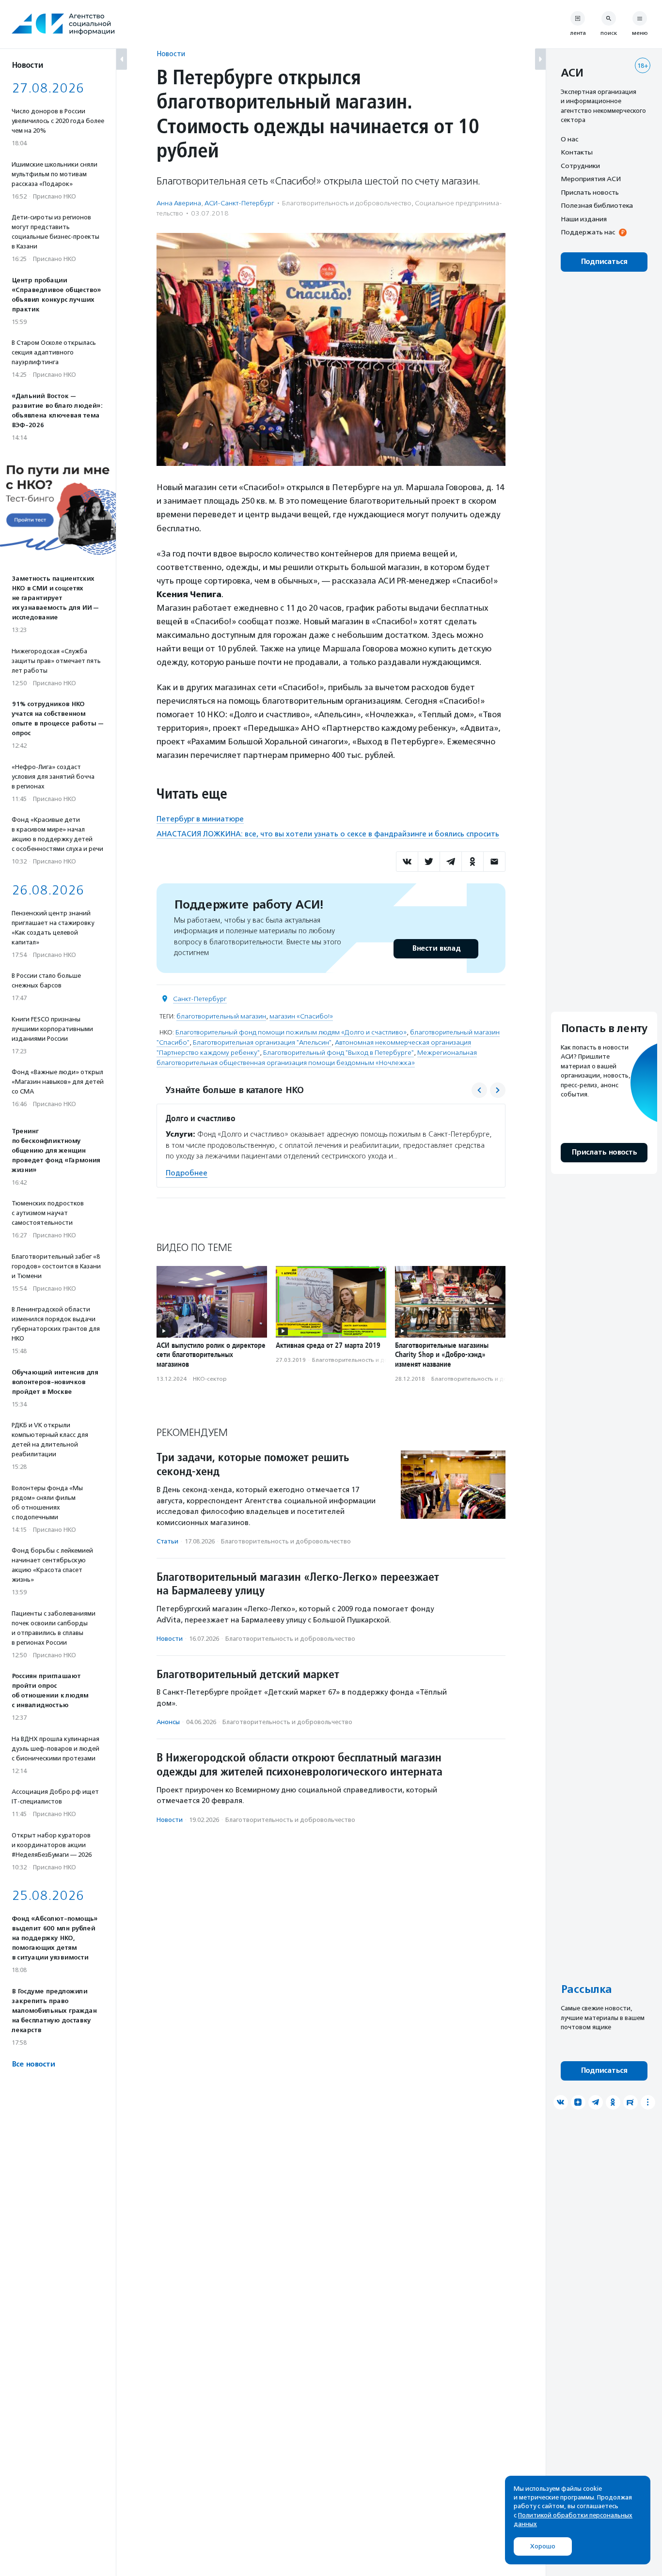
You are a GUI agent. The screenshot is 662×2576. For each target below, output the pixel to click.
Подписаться (604, 262)
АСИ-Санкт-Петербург (239, 203)
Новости (171, 54)
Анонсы (168, 1722)
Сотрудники (580, 166)
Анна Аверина (179, 203)
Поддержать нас (588, 232)
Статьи (167, 1541)
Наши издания (584, 219)
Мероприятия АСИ (591, 179)
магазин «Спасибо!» (301, 1016)
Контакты (577, 153)
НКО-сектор (210, 1379)
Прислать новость (590, 192)
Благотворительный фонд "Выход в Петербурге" (339, 1053)
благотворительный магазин (221, 1016)
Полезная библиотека (597, 206)
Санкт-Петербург (200, 999)
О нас (569, 139)
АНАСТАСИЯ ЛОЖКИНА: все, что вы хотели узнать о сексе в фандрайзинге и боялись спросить (328, 834)
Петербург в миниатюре (200, 819)
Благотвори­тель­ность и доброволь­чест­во (347, 203)
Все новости (33, 2064)
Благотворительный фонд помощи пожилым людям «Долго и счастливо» (291, 1032)
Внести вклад (436, 949)
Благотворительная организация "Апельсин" (262, 1042)
